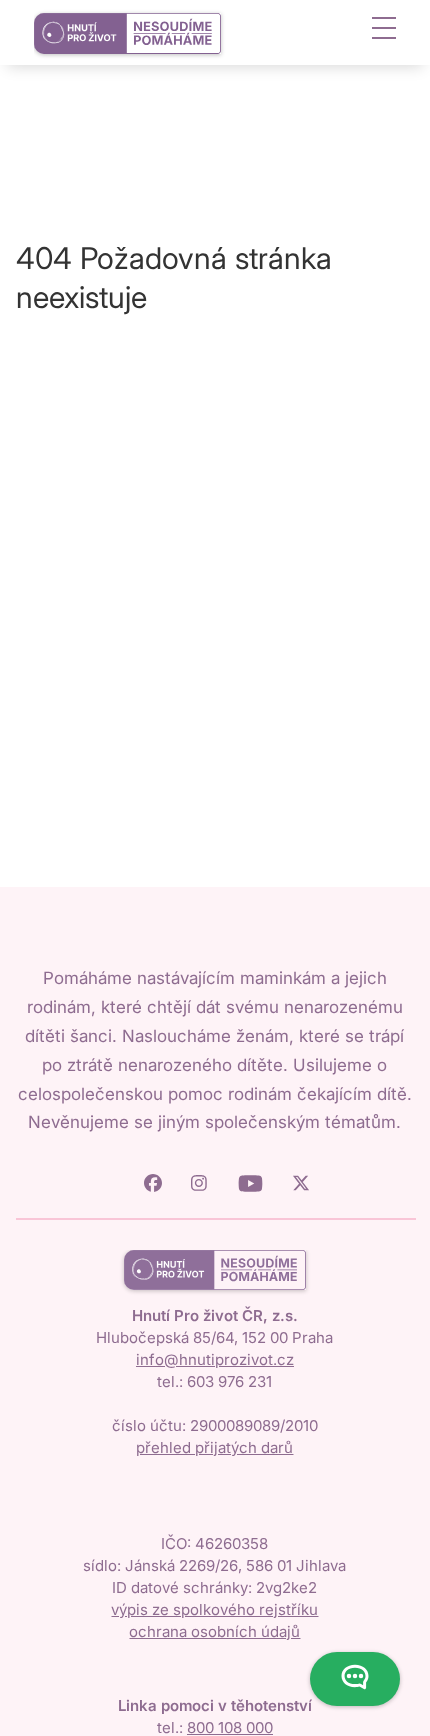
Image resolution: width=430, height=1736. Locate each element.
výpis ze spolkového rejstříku (214, 1609)
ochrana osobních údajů (214, 1631)
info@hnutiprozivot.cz (215, 1359)
